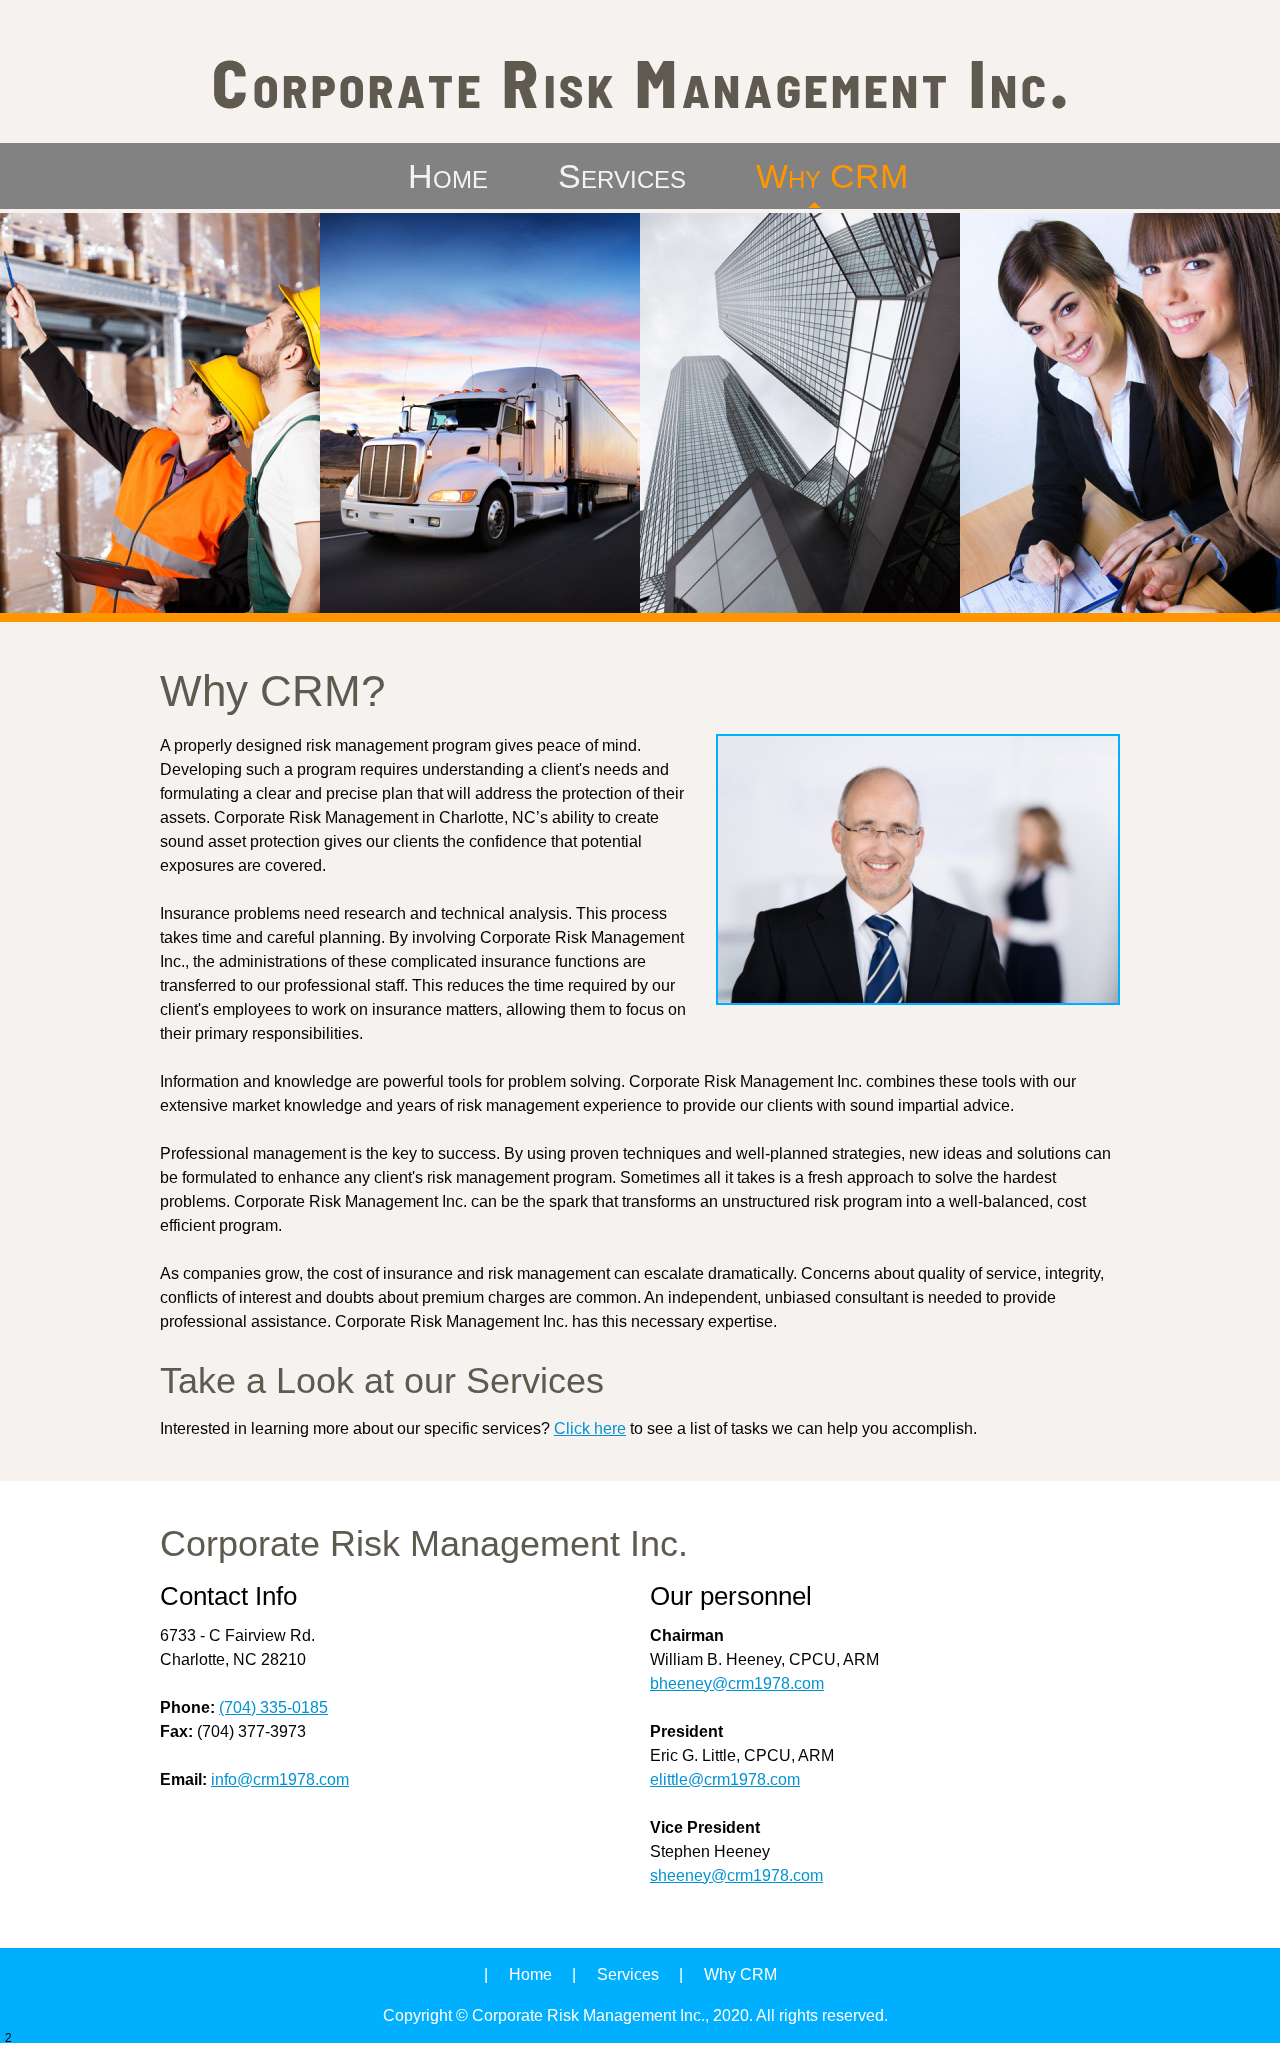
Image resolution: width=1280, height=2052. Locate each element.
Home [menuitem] (530, 1974)
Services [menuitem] (628, 1974)
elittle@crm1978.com (725, 1779)
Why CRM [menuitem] (740, 1974)
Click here (590, 1428)
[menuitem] (448, 176)
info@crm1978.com (280, 1779)
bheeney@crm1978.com (737, 1683)
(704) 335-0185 (273, 1707)
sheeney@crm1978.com (736, 1875)
